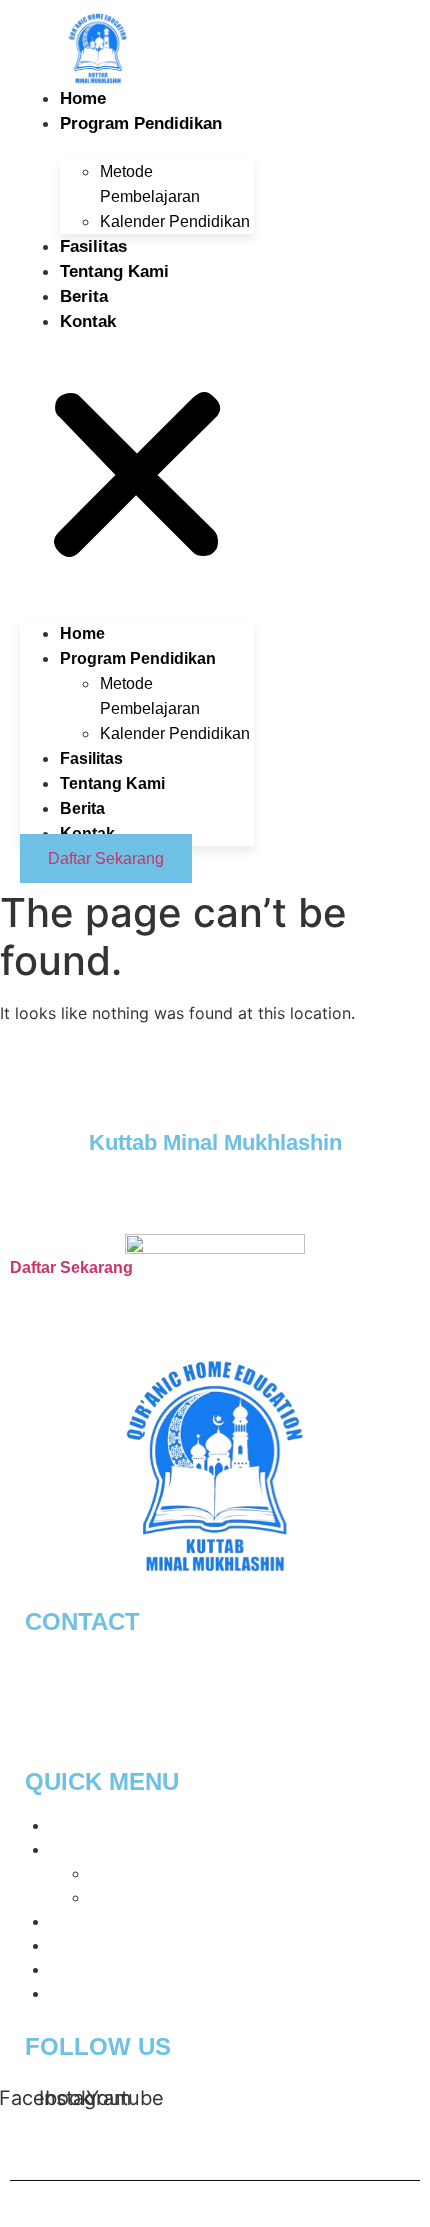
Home (83, 98)
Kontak (88, 321)
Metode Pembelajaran (172, 1873)
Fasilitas (93, 246)
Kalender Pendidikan (175, 221)
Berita (84, 296)
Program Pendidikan (141, 123)
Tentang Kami (114, 271)
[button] (137, 466)
